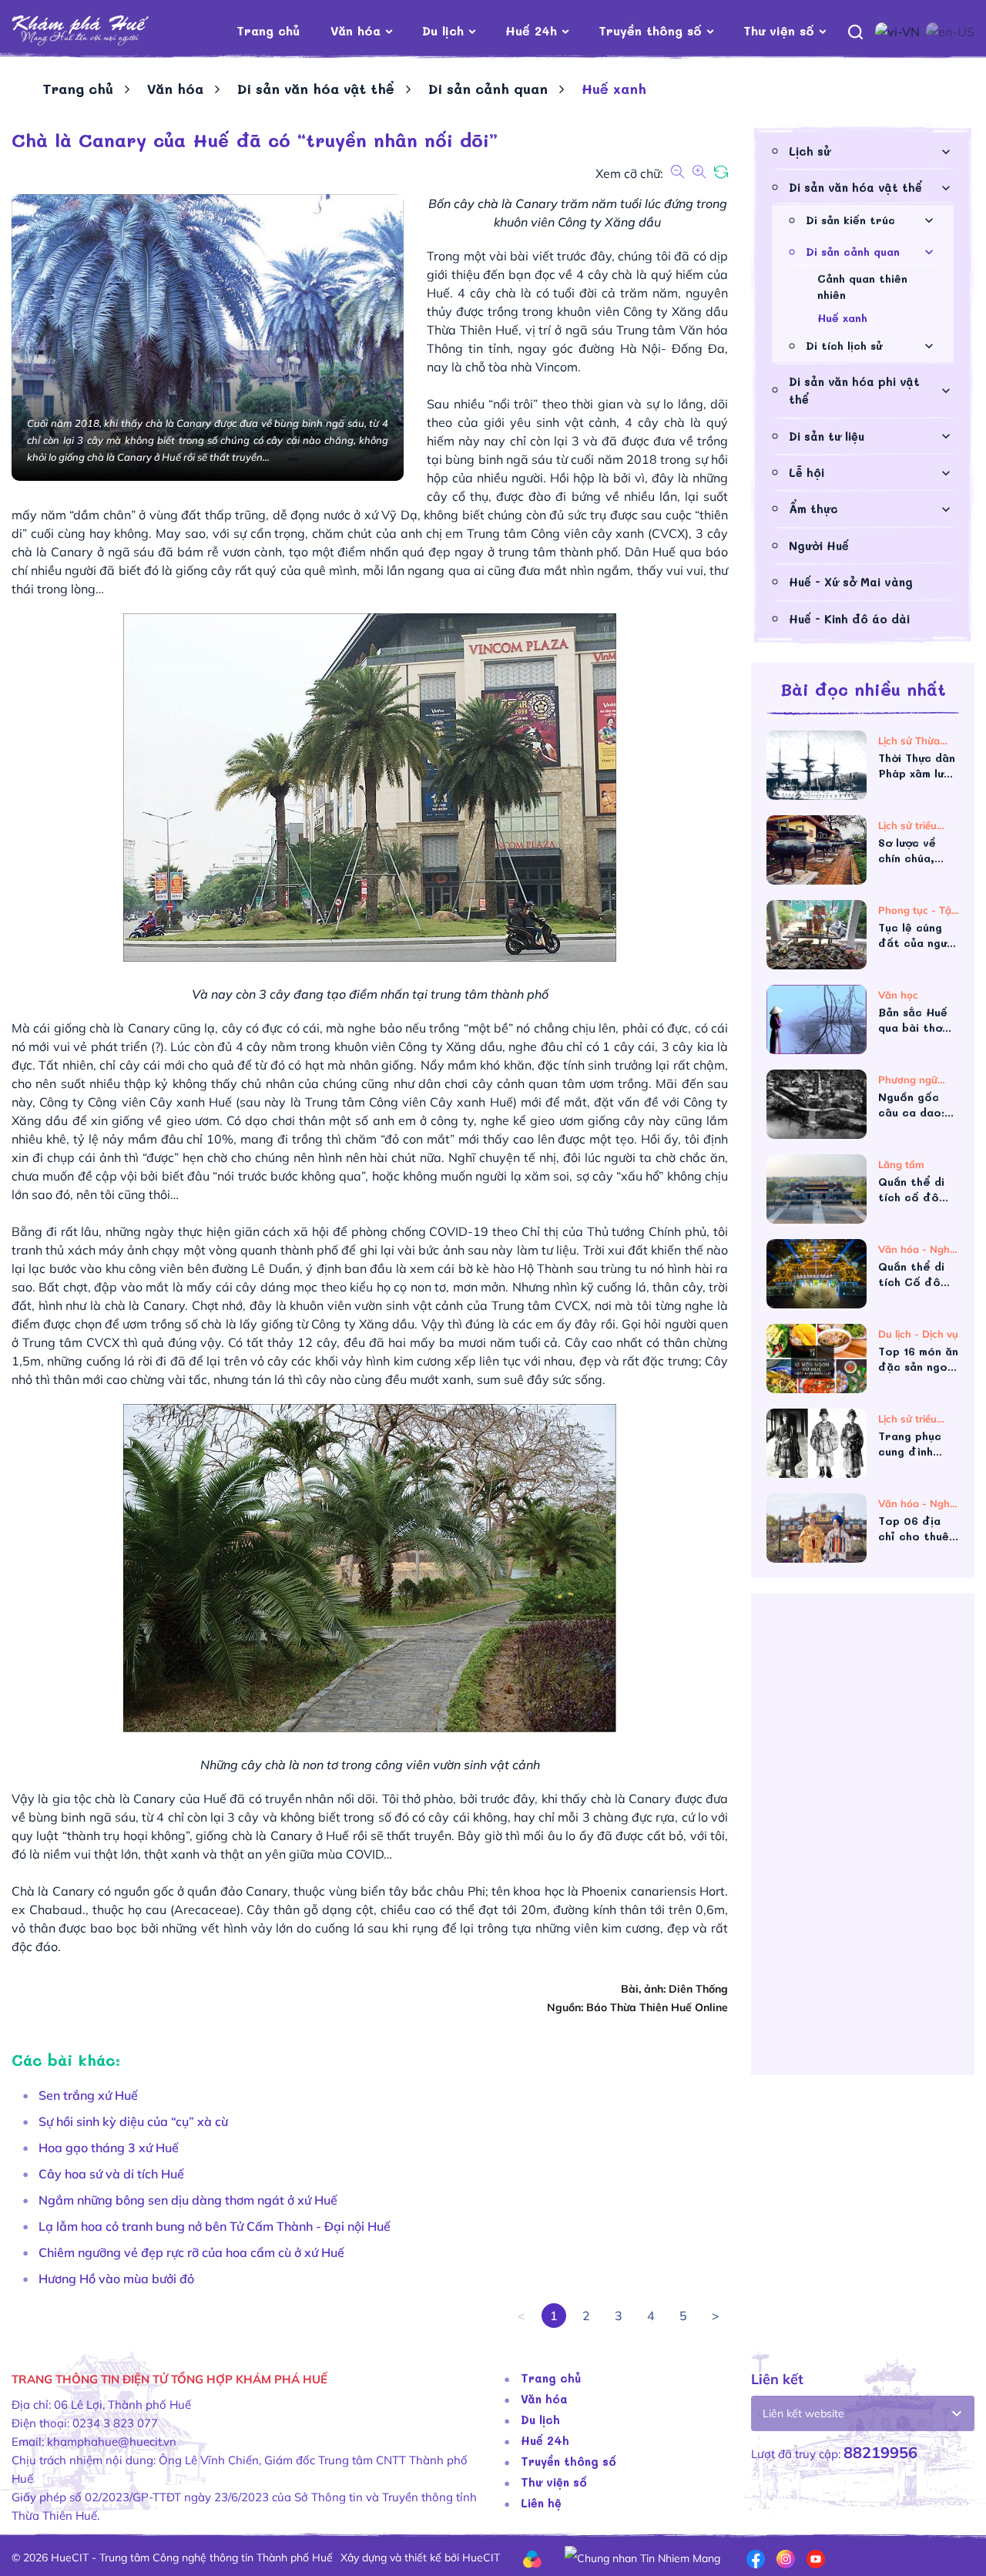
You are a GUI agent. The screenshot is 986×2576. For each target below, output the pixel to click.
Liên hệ (541, 2503)
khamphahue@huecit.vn (112, 2442)
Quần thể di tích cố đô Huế (911, 1190)
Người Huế (819, 546)
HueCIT (481, 2558)
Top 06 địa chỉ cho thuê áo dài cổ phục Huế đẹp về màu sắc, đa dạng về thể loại (917, 1529)
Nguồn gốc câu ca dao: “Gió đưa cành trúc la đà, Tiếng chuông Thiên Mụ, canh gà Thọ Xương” (919, 1105)
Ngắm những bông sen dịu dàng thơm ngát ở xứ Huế (188, 2200)
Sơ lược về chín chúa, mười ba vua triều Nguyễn (915, 851)
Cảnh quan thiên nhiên (862, 287)
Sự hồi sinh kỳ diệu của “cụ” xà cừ (133, 2121)
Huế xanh (842, 318)
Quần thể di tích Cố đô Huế (911, 1275)
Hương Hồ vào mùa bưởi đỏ (116, 2279)
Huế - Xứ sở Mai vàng (851, 582)
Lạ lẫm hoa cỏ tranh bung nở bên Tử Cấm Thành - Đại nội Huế (215, 2226)
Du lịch (443, 30)
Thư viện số (779, 30)
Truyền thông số (650, 30)
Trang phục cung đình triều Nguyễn (915, 1444)
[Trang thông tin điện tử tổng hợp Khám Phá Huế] (104, 31)
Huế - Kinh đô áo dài (849, 619)
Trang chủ (268, 30)
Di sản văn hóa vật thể (316, 89)
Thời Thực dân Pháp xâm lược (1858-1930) (918, 766)
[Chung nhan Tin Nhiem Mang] (642, 2557)
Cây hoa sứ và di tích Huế (111, 2174)
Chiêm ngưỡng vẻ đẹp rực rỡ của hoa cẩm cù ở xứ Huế (191, 2252)
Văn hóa (355, 30)
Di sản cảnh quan (488, 89)
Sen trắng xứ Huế (88, 2095)
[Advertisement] (863, 1840)
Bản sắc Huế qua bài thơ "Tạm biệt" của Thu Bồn (913, 1020)
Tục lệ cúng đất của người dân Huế (917, 935)
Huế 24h (531, 30)
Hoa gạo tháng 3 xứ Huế (109, 2148)
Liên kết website (803, 2413)
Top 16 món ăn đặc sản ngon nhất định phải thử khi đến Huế (918, 1359)
